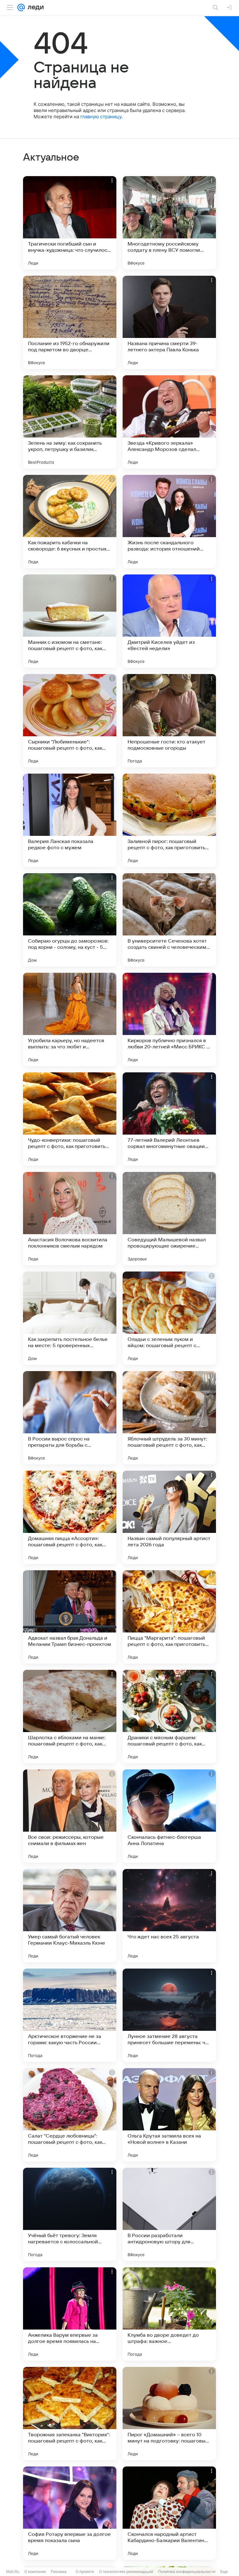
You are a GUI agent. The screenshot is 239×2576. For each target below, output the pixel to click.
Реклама (59, 2571)
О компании (35, 2571)
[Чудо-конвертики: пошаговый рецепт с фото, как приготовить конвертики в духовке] (70, 1119)
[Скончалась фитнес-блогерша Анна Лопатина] (169, 1816)
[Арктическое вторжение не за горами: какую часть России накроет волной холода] (70, 2015)
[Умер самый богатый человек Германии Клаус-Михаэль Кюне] (70, 1916)
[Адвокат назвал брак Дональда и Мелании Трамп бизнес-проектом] (70, 1617)
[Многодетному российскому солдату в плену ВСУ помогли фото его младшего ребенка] (169, 223)
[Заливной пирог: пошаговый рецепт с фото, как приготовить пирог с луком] (169, 820)
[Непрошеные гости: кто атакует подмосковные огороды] (169, 721)
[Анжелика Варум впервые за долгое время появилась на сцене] (70, 2314)
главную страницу (101, 117)
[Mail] (21, 7)
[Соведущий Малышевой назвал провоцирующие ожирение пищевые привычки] (169, 1219)
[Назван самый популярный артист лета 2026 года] (169, 1517)
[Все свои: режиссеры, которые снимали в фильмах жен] (70, 1816)
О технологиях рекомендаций (126, 2571)
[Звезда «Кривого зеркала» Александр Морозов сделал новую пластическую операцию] (169, 422)
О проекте (85, 2571)
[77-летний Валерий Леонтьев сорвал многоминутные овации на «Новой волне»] (169, 1119)
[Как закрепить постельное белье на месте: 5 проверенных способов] (70, 1318)
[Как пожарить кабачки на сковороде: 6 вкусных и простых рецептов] (70, 522)
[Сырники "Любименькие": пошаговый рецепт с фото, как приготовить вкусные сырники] (70, 721)
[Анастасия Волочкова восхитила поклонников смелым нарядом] (70, 1219)
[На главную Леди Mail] (34, 7)
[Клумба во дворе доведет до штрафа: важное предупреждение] (169, 2314)
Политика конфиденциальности (187, 2571)
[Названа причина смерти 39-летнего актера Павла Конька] (169, 322)
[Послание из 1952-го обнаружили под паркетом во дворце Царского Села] (70, 322)
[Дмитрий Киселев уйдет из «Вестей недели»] (169, 621)
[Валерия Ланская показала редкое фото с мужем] (70, 820)
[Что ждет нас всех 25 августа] (169, 1916)
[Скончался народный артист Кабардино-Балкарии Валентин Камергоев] (169, 2513)
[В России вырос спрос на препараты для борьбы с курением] (70, 1418)
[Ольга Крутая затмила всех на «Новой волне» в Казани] (169, 2115)
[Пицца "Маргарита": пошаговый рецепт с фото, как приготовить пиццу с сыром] (169, 1617)
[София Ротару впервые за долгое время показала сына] (70, 2513)
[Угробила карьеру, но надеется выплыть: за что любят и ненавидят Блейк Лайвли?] (70, 1019)
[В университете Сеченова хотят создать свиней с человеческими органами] (169, 920)
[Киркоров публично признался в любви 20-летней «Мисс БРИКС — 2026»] (169, 1019)
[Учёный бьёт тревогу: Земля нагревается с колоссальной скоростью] (70, 2214)
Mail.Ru (13, 2571)
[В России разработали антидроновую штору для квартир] (169, 2214)
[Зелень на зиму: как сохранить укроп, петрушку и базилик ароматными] (70, 422)
